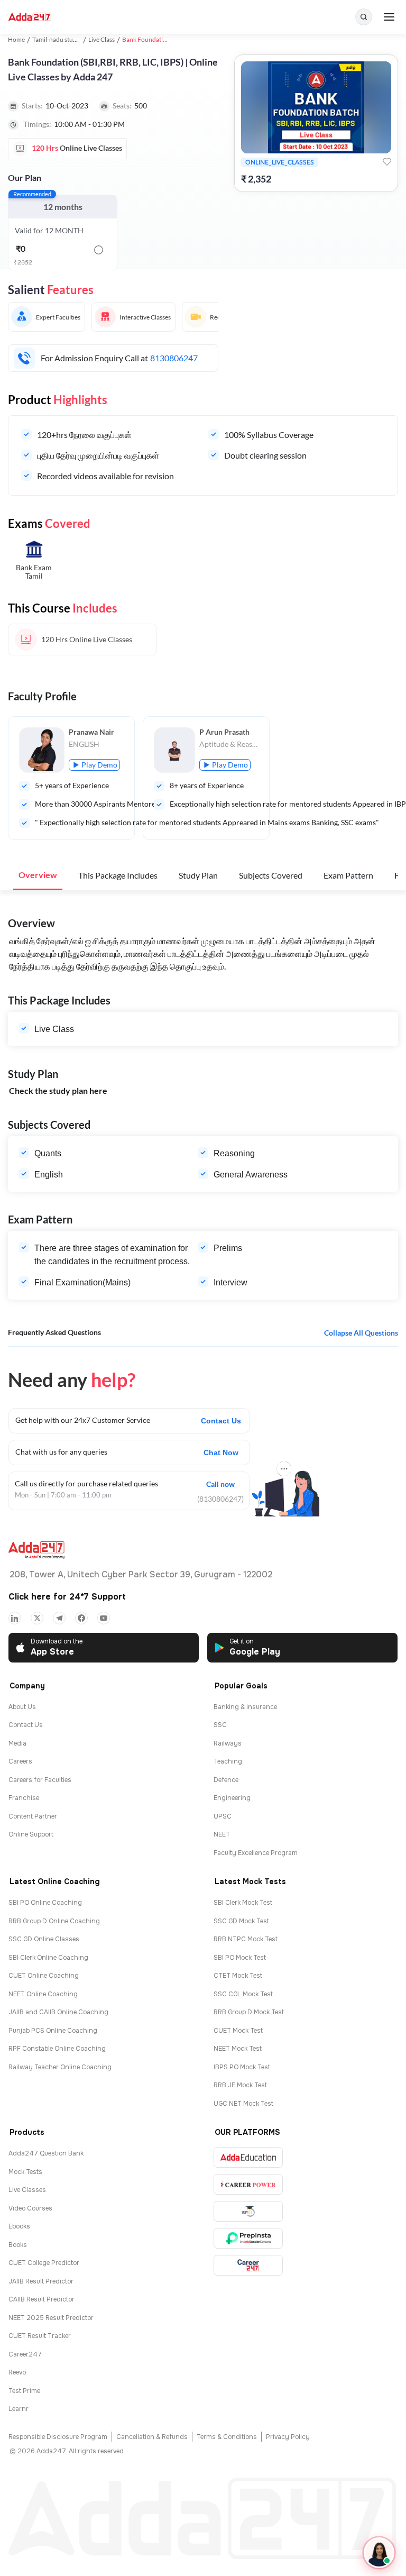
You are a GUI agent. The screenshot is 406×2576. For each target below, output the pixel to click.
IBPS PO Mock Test (242, 2067)
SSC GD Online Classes (44, 1939)
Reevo (17, 2372)
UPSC (223, 1816)
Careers (20, 1761)
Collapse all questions (361, 1333)
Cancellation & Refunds (152, 2437)
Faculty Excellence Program (256, 1853)
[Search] (364, 17)
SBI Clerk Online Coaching (48, 1958)
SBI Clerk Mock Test (243, 1903)
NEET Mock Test (238, 2049)
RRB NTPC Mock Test (246, 1939)
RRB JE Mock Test (240, 2085)
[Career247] (248, 2265)
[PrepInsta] (248, 2238)
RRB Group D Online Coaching (54, 1921)
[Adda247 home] (30, 17)
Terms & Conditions (227, 2437)
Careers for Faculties (40, 1780)
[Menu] (389, 17)
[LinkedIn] (15, 1618)
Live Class (101, 39)
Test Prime (24, 2391)
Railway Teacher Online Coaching (60, 2067)
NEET (222, 1834)
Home (16, 39)
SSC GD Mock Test (241, 1921)
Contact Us (221, 1421)
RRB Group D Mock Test (249, 2012)
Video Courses (30, 2208)
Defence (226, 1780)
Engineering (232, 1798)
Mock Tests (25, 2172)
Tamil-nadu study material (68, 39)
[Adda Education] (248, 2157)
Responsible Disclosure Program (58, 2437)
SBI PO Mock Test (240, 1958)
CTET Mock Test (238, 1976)
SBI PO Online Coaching (45, 1903)
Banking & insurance (245, 1707)
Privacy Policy (288, 2437)
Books (18, 2245)
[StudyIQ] (248, 2211)
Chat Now (221, 1453)
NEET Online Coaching (43, 1994)
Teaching (228, 1761)
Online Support (31, 1834)
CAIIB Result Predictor (41, 2299)
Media (17, 1743)
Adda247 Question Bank (46, 2153)
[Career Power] (248, 2184)
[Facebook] (81, 1618)
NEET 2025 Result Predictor (51, 2318)
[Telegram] (59, 1618)
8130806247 (174, 358)
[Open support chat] (379, 2553)
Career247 (25, 2354)
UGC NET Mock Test (243, 2104)
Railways (228, 1743)
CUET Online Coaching (44, 1976)
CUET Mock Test (238, 2031)
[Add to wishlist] (387, 162)
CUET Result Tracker (40, 2336)
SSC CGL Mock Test (243, 1994)
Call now (220, 1483)
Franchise (24, 1798)
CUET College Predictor (44, 2263)
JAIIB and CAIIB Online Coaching (58, 2012)
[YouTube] (104, 1618)
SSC (220, 1725)
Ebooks (19, 2226)
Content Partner (33, 1816)
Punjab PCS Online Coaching (53, 2031)
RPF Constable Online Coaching (57, 2049)
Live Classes (27, 2190)
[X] (37, 1618)
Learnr (19, 2409)
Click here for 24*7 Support (67, 1597)
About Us (22, 1707)
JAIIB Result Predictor (41, 2281)
